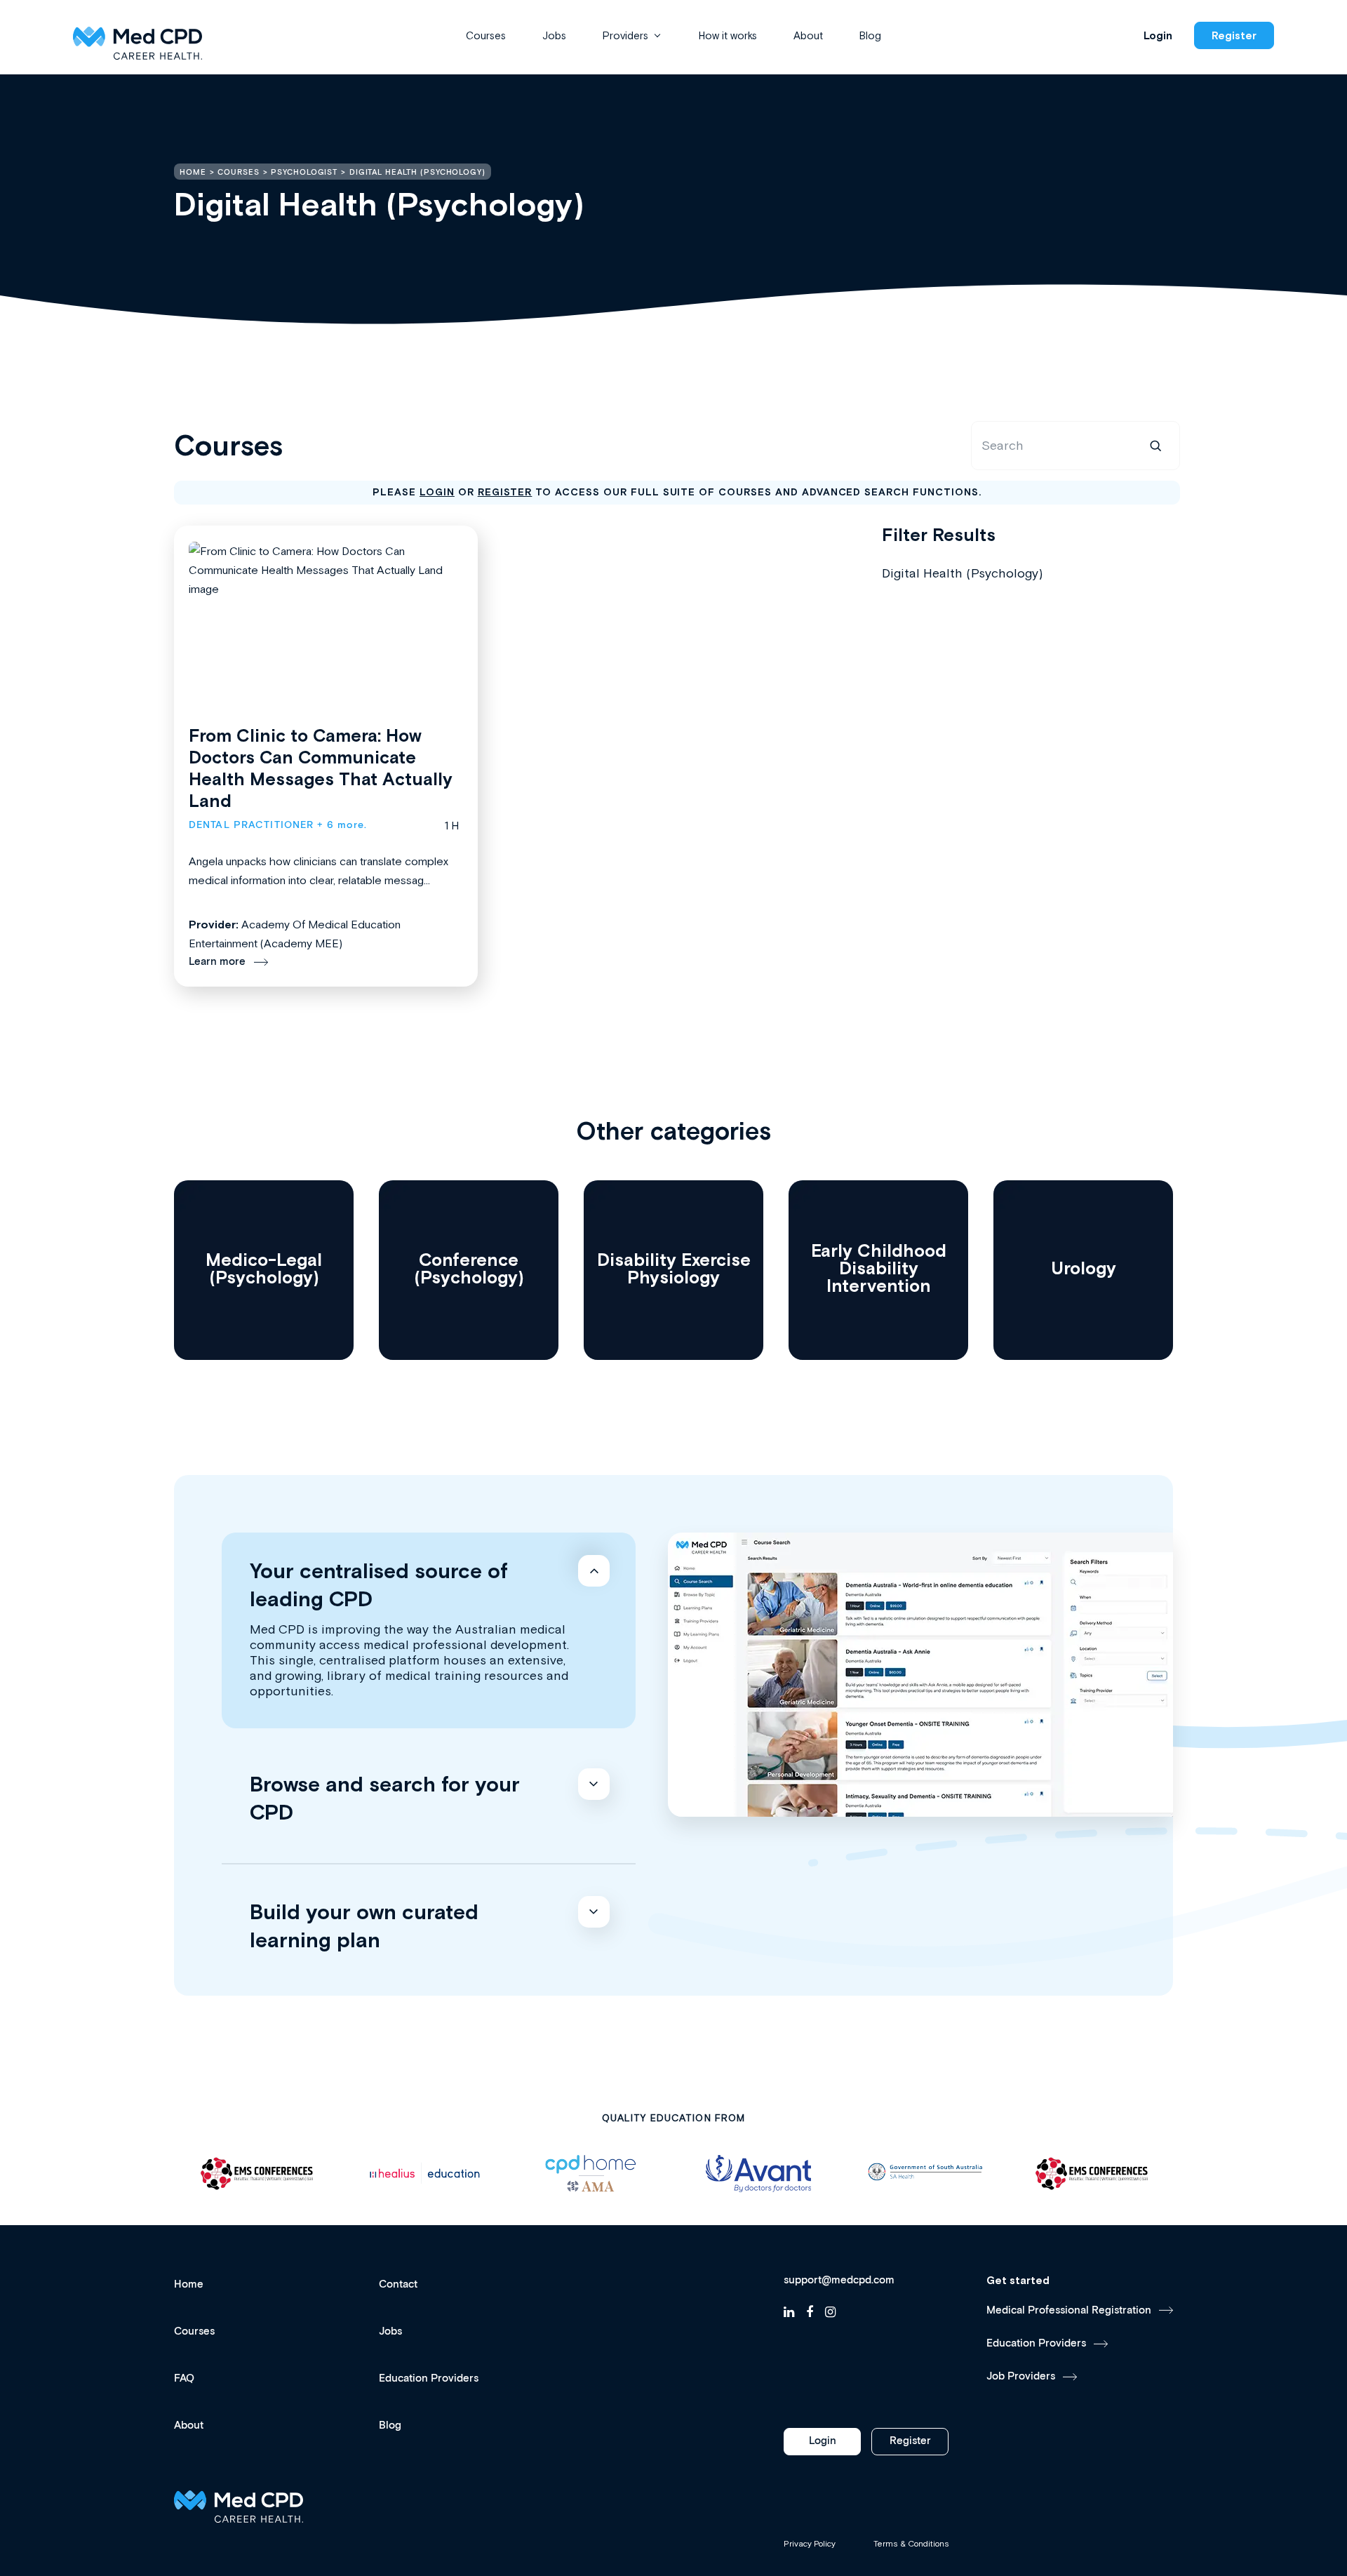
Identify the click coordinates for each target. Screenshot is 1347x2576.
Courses (486, 35)
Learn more (217, 962)
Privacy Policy (810, 2544)
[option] (257, 2174)
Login (1158, 35)
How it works (728, 35)
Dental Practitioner (251, 825)
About (808, 35)
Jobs (554, 35)
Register (1234, 35)
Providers (625, 35)
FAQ (184, 2378)
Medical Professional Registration (1069, 2310)
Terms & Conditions (911, 2544)
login (437, 492)
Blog (870, 35)
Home (189, 2284)
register (505, 492)
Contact (398, 2284)
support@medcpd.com (839, 2281)
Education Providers (429, 2378)
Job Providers (1021, 2376)
